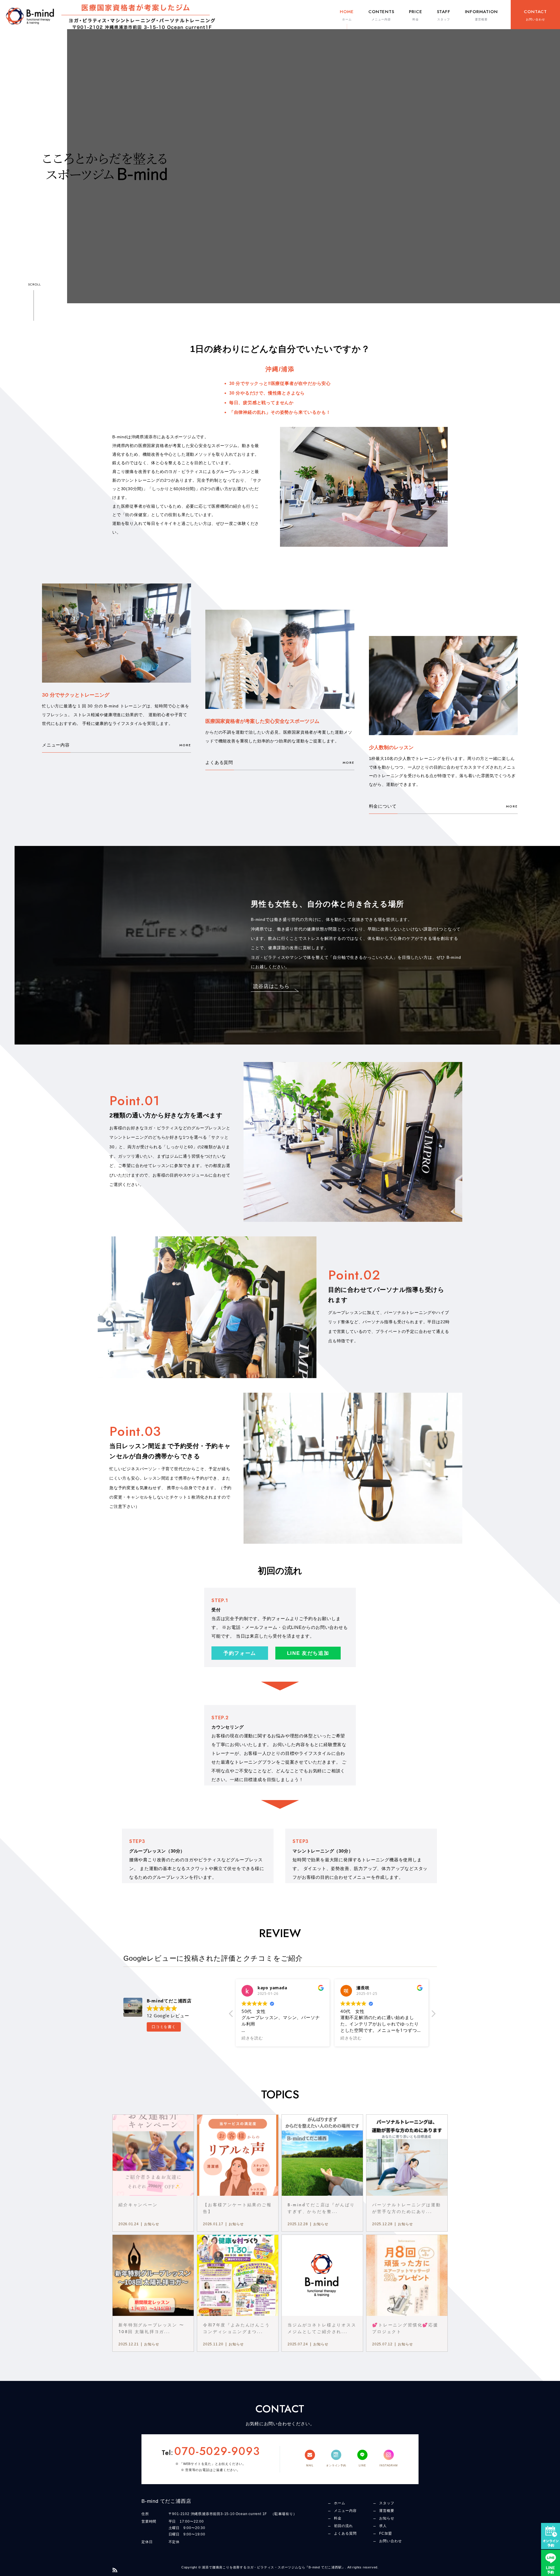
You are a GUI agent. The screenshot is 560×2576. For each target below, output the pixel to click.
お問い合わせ (391, 2541)
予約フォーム (240, 1653)
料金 (338, 2518)
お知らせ (387, 2518)
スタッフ (387, 2503)
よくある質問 (219, 762)
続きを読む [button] (252, 2038)
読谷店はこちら (271, 986)
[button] (433, 2015)
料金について (383, 806)
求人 (383, 2526)
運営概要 (387, 2511)
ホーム (340, 2503)
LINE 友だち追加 (308, 1653)
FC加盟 (386, 2533)
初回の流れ (343, 2526)
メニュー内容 (56, 745)
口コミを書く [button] (164, 2027)
